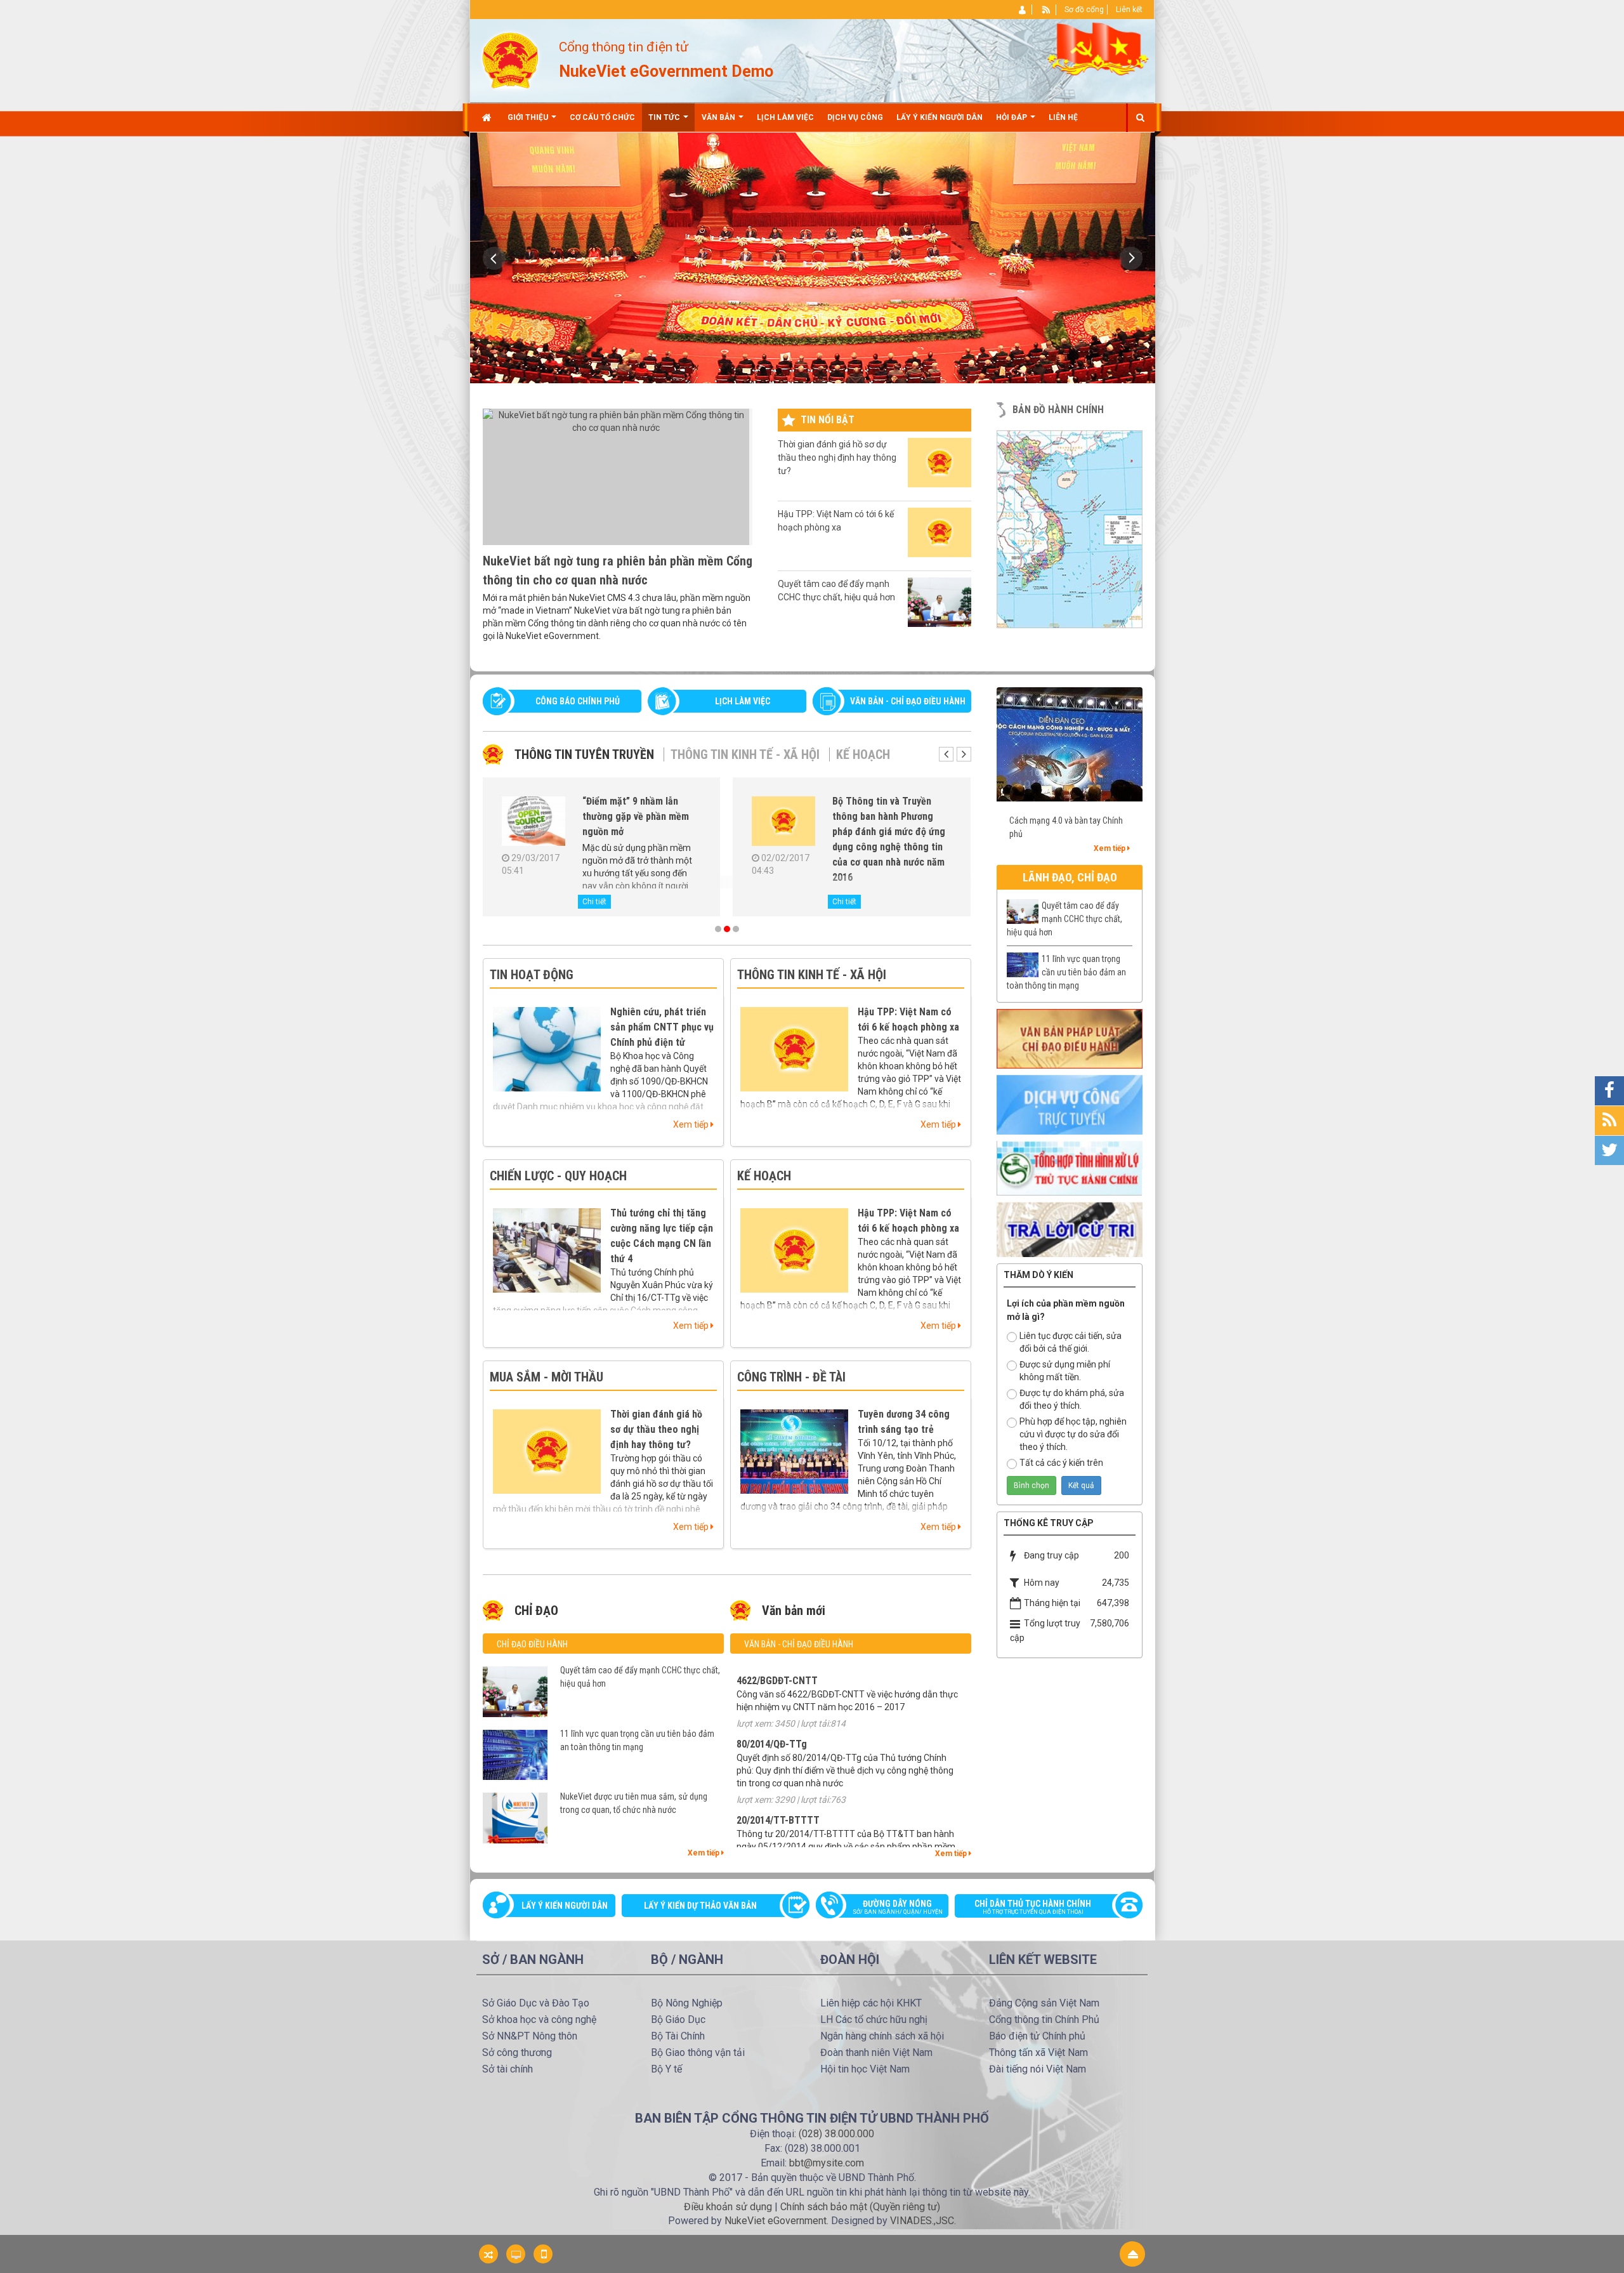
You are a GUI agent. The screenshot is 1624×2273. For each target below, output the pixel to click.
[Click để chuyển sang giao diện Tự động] (488, 2254)
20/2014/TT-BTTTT (778, 1726)
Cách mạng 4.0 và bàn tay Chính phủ (1066, 827)
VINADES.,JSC (922, 2221)
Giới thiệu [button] (529, 117)
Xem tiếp (692, 1124)
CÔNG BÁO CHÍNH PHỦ (578, 701)
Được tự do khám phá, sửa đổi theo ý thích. (1072, 1399)
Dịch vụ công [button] (855, 117)
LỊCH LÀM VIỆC (743, 701)
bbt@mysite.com (827, 2163)
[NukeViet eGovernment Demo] (510, 60)
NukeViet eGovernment (776, 2221)
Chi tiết (598, 902)
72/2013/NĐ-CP (769, 1815)
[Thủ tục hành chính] (1070, 1168)
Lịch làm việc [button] (785, 117)
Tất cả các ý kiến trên (1061, 1463)
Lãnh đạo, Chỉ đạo (1070, 877)
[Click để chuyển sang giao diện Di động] (543, 2254)
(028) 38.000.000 (836, 2134)
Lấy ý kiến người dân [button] (940, 117)
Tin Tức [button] (665, 117)
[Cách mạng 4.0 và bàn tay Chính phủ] (1070, 744)
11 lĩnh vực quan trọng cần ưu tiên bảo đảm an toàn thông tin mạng (637, 1740)
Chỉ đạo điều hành (532, 1644)
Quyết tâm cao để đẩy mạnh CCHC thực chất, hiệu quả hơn (836, 590)
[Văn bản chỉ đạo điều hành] (1070, 1038)
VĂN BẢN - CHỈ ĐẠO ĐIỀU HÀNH (908, 701)
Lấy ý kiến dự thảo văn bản (700, 1906)
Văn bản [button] (719, 117)
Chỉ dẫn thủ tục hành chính (1033, 1907)
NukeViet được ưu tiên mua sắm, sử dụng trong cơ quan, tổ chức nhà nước (641, 816)
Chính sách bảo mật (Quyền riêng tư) (860, 2207)
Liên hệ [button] (1063, 117)
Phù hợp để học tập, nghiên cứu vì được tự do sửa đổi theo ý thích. (1073, 1434)
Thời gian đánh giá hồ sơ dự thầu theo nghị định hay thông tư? (837, 458)
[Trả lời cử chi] (1070, 1229)
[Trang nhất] (488, 117)
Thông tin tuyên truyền (584, 754)
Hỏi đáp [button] (1012, 117)
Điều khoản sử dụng (728, 2207)
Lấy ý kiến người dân (565, 1906)
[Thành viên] (1023, 10)
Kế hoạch (863, 754)
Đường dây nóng (898, 1907)
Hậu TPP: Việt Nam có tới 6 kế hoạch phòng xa (836, 521)
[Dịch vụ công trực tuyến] (1070, 1104)
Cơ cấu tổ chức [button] (602, 117)
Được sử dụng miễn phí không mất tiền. (1065, 1371)
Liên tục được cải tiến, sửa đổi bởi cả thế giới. (1071, 1342)
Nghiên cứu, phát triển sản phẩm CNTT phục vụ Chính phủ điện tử (662, 1027)
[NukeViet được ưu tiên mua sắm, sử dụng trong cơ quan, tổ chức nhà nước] (537, 824)
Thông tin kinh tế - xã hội (745, 754)
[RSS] (1046, 10)
